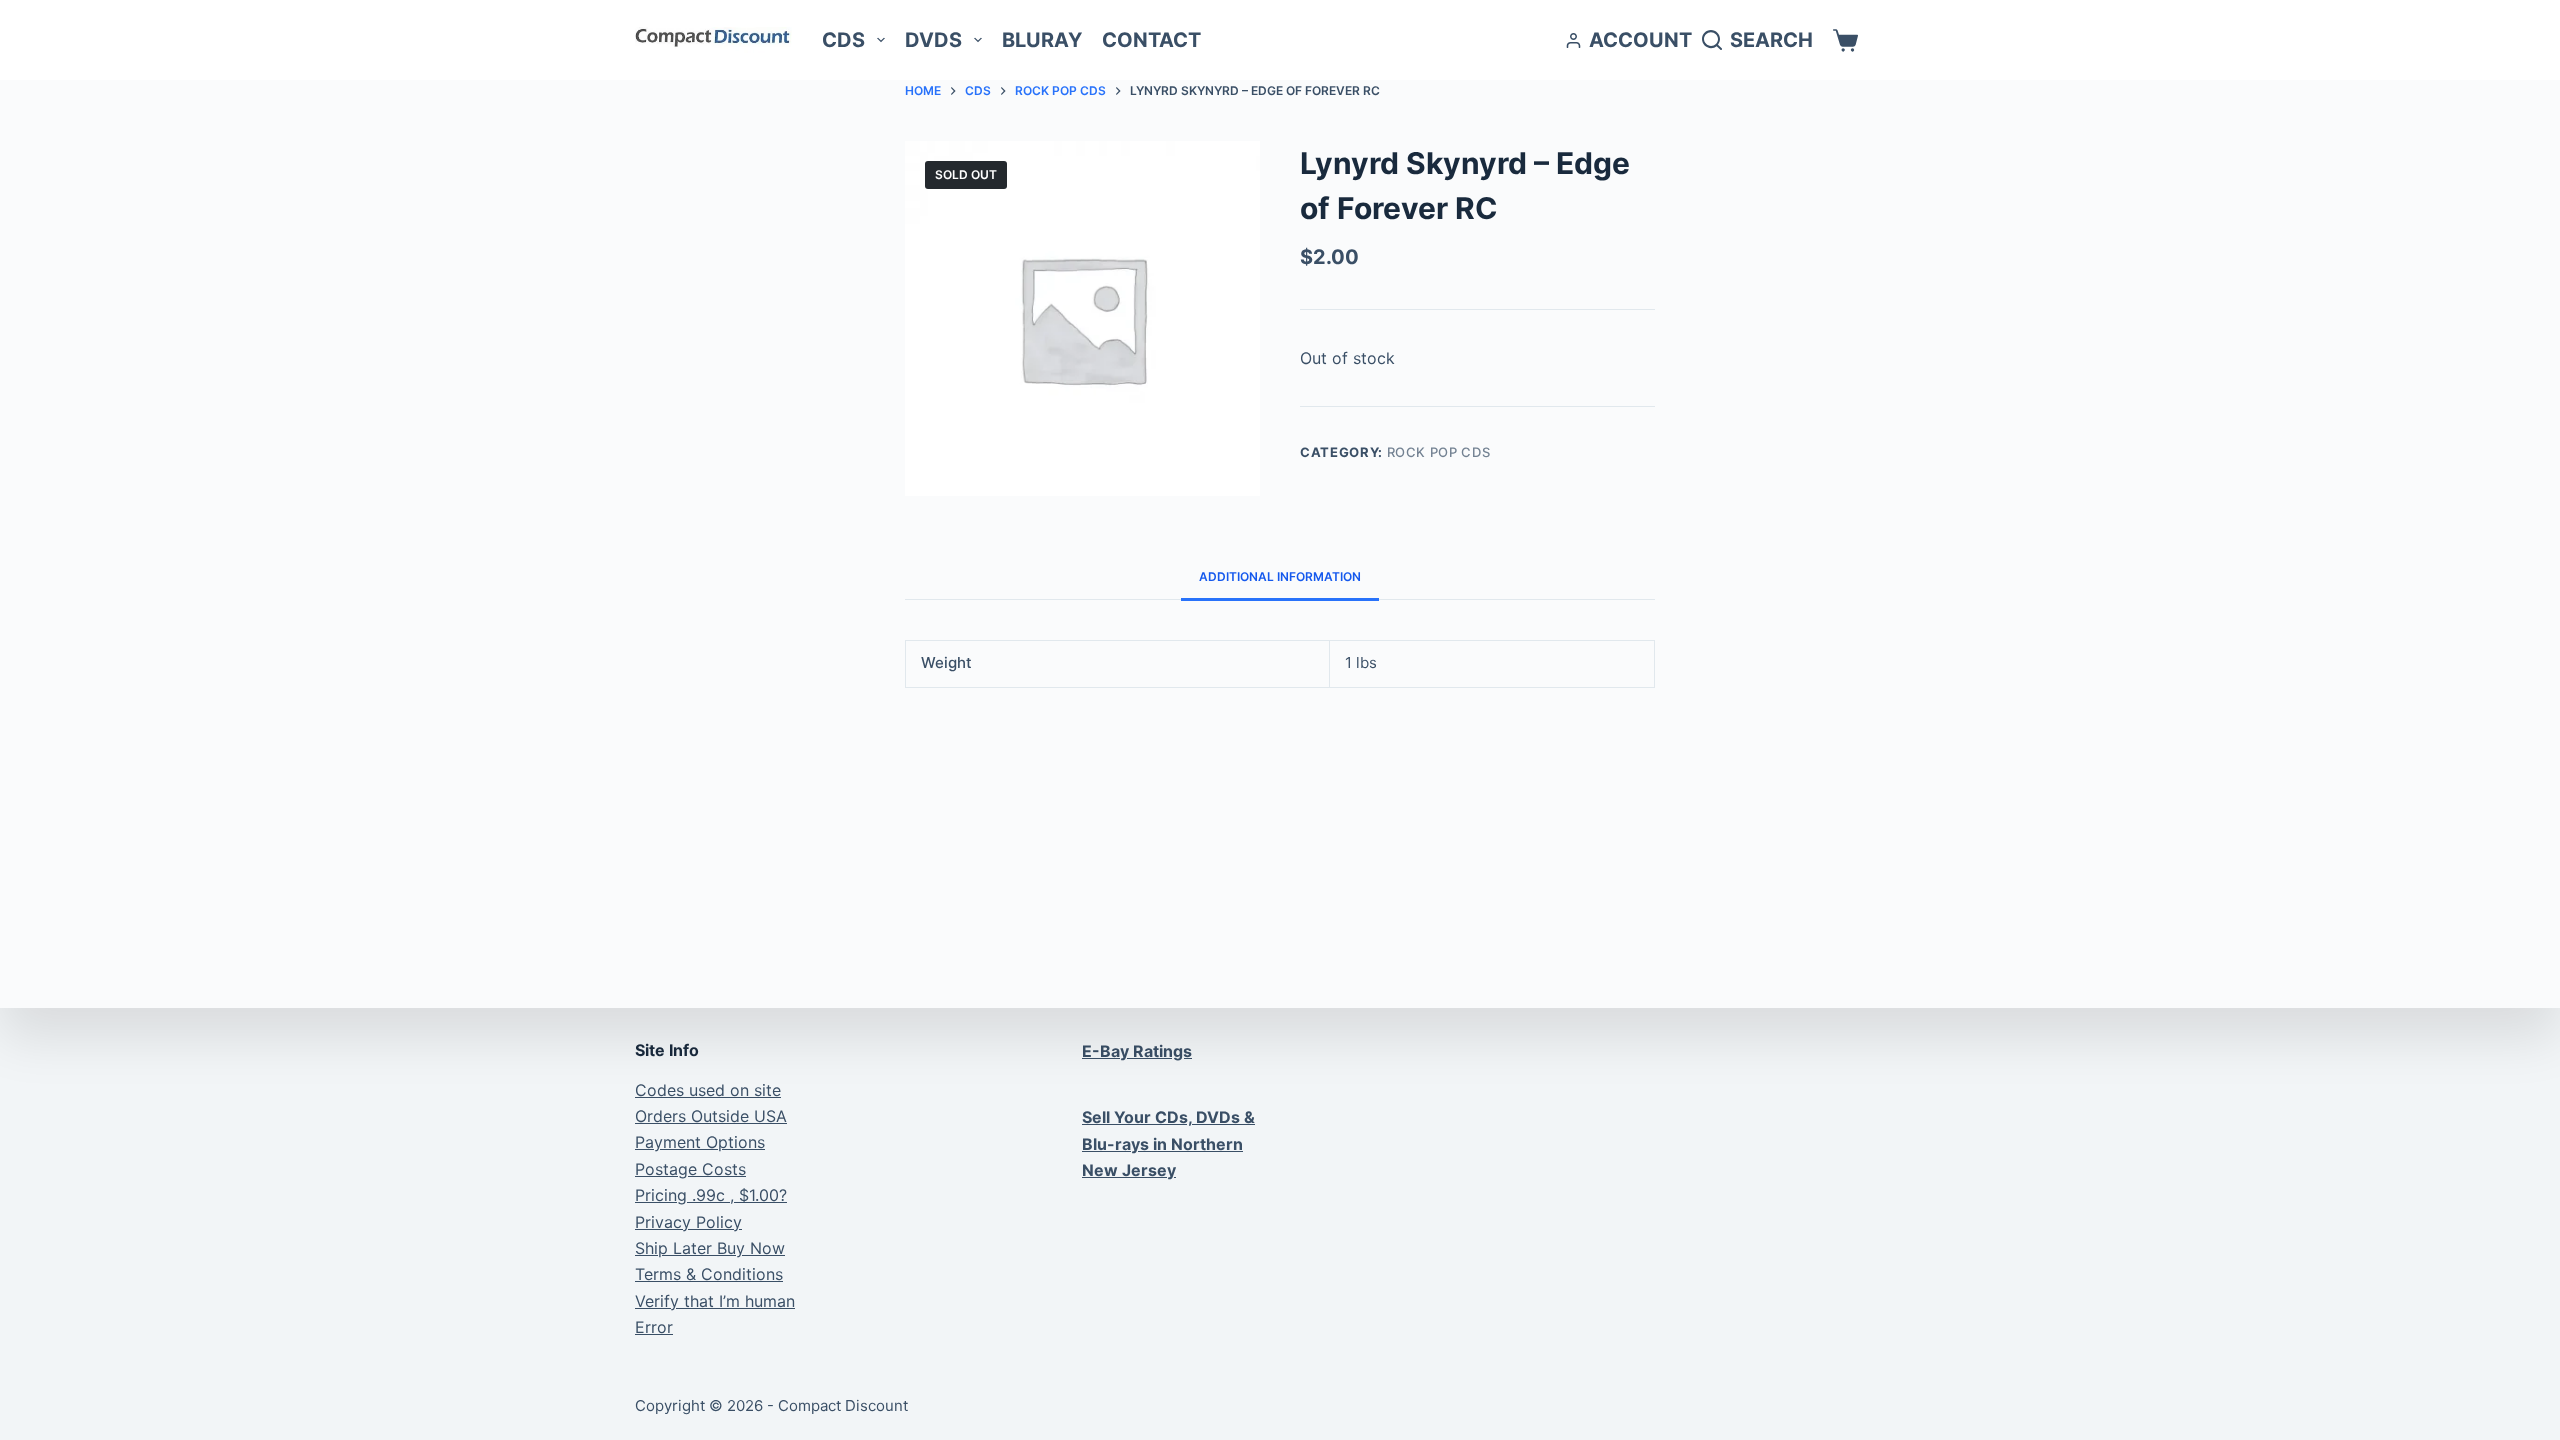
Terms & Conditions (709, 1274)
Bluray (1042, 40)
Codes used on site (708, 1090)
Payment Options (700, 1142)
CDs (843, 40)
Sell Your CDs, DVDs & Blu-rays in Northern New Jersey (1168, 1143)
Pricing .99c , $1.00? (711, 1195)
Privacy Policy (688, 1222)
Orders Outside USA (711, 1116)
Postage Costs (690, 1169)
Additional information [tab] (1280, 576)
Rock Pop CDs (1439, 452)
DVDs (933, 40)
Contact (1151, 40)
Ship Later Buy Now (710, 1248)
